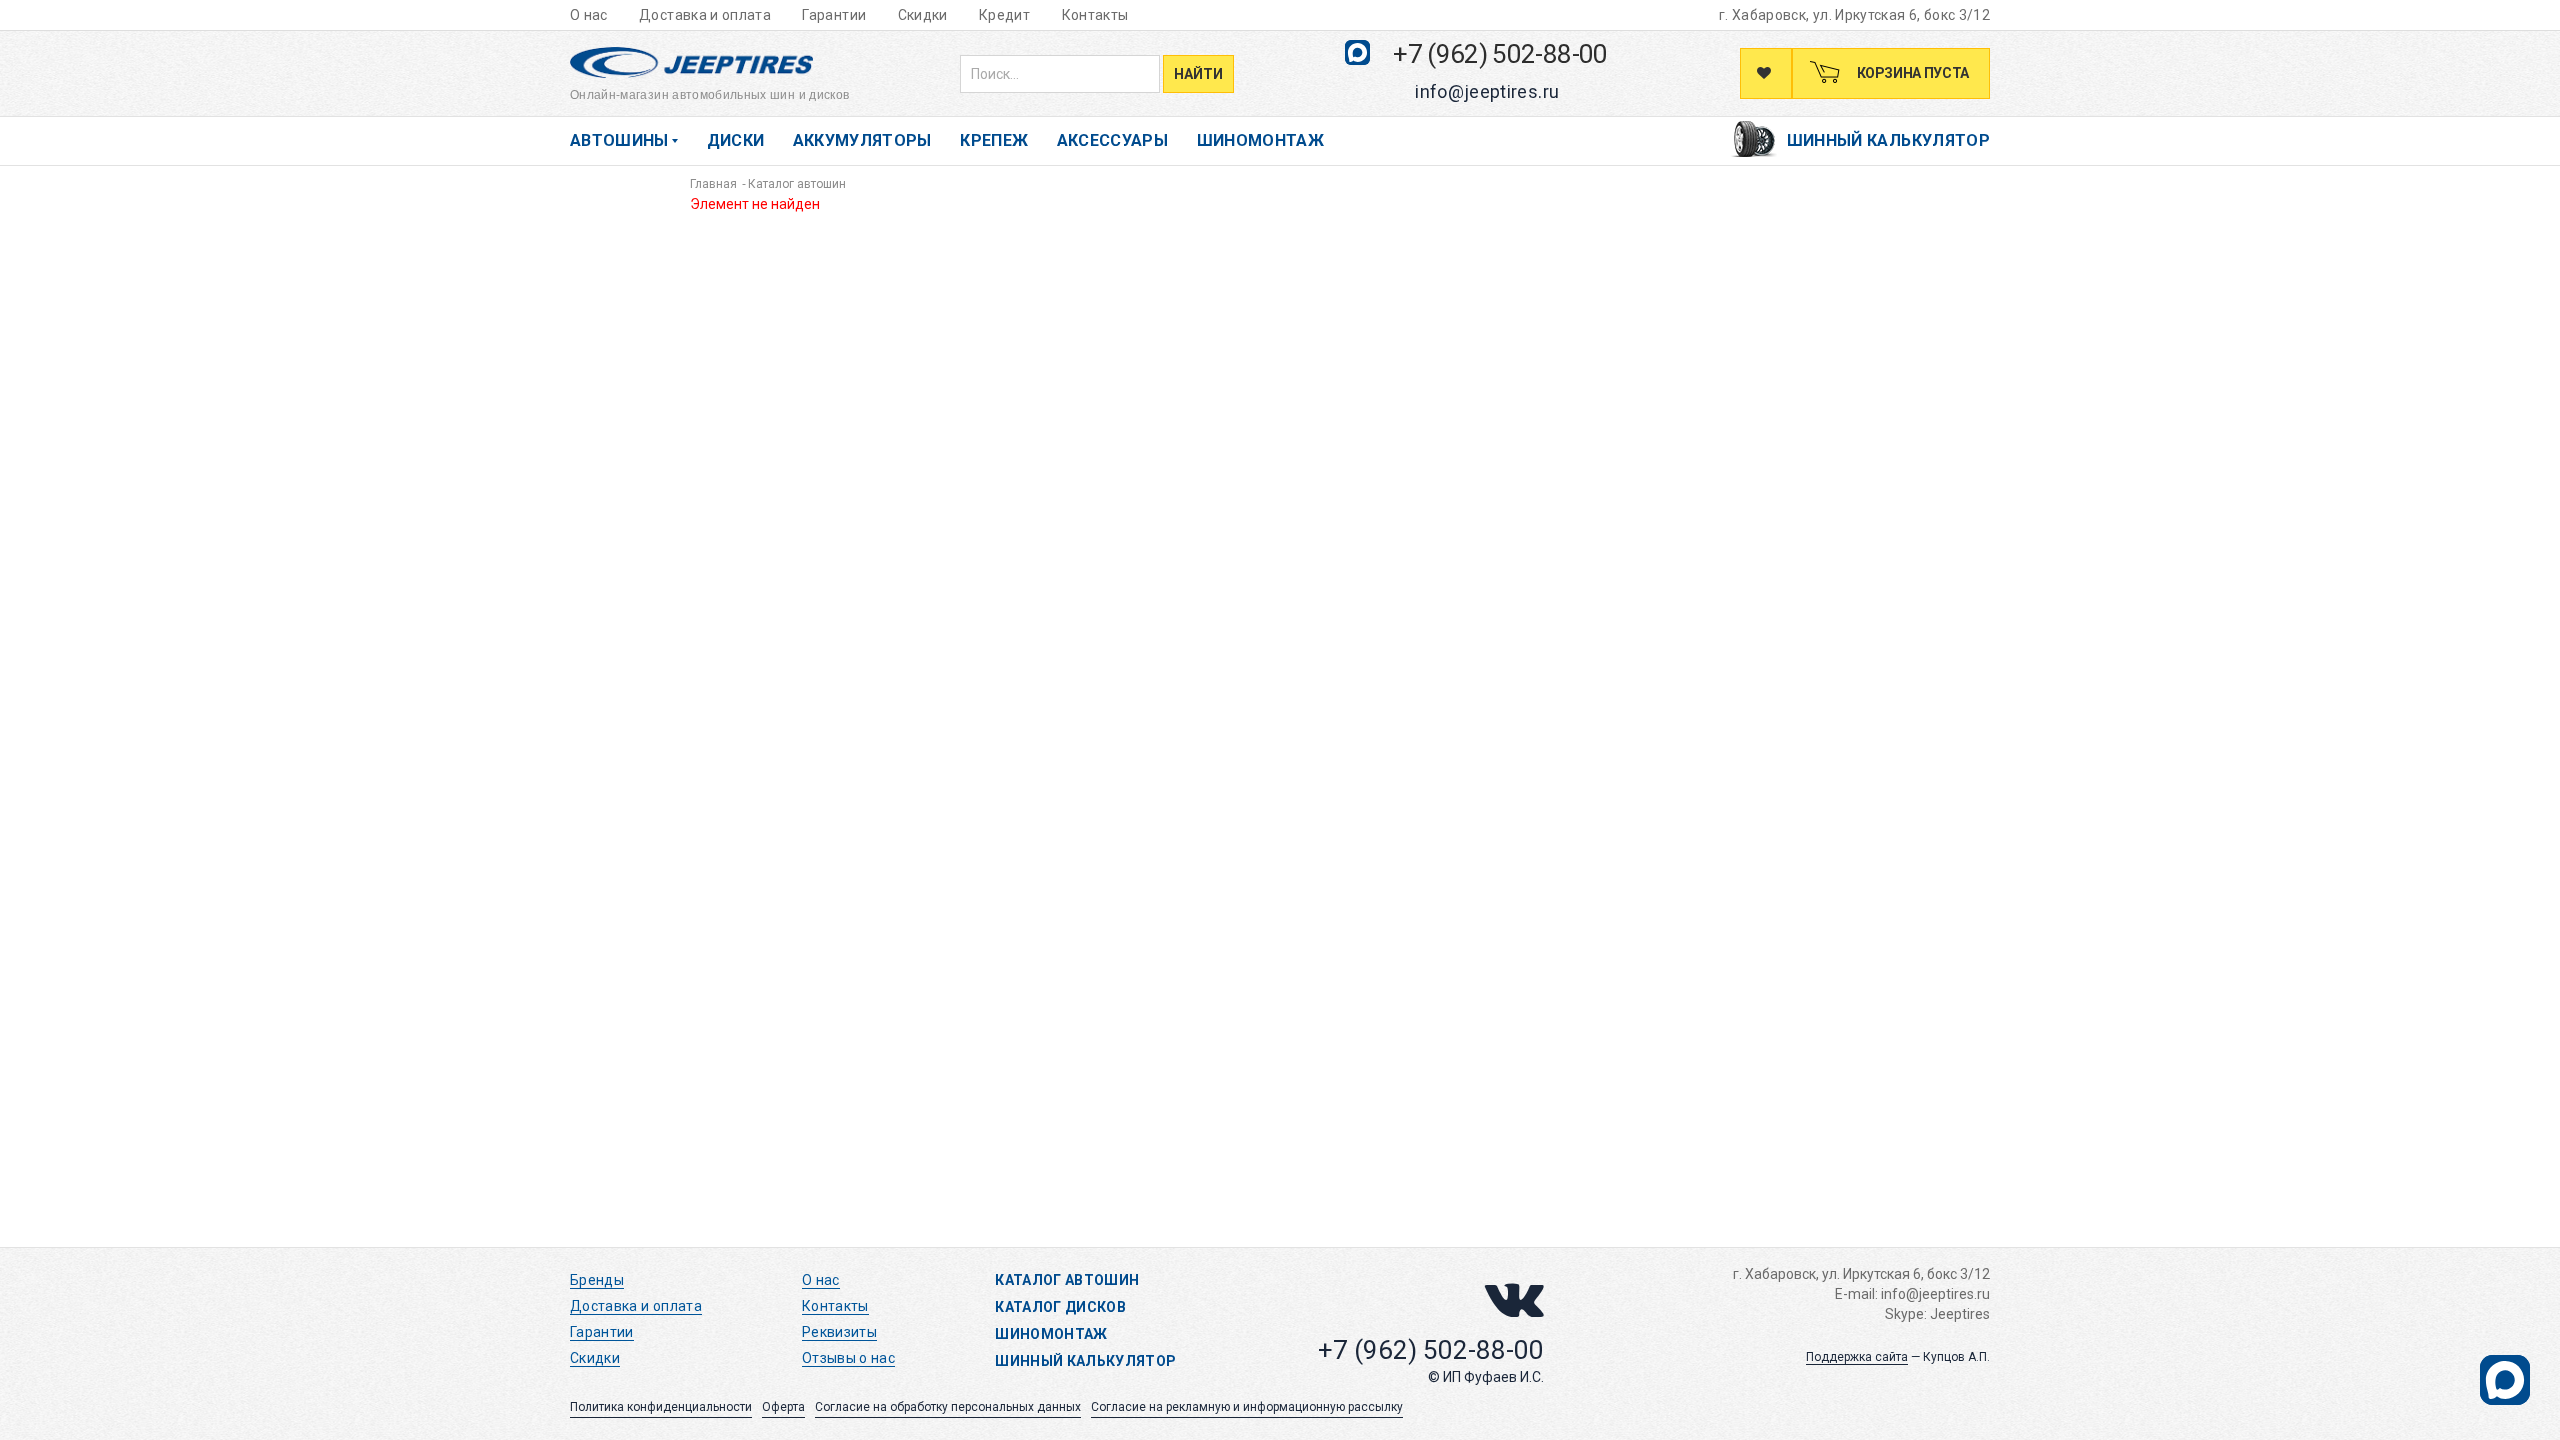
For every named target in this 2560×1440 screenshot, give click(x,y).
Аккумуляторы (862, 140)
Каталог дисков (1060, 1307)
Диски (736, 140)
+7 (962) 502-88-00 (1500, 54)
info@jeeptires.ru (1487, 91)
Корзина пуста (1911, 73)
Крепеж (994, 140)
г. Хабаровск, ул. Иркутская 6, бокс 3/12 (1854, 15)
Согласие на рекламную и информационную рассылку (1247, 1407)
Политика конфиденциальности (661, 1407)
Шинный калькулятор (1888, 140)
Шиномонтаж (1261, 140)
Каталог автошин (1067, 1280)
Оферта (783, 1407)
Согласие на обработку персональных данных (948, 1407)
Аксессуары (1113, 140)
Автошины (619, 140)
